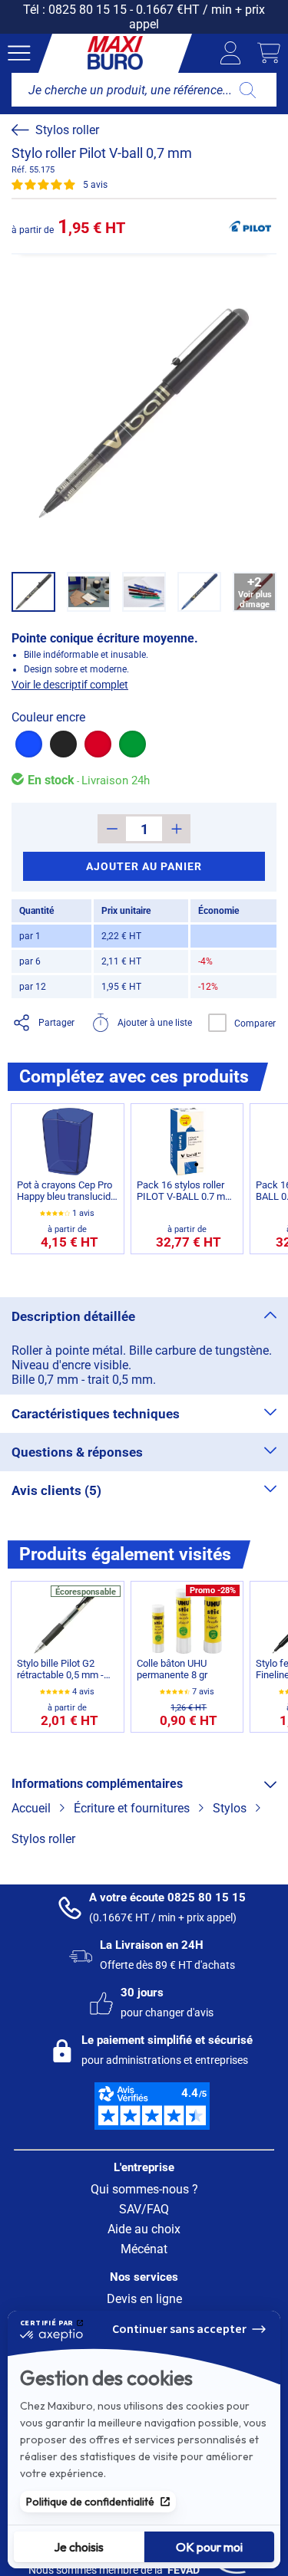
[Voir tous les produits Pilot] (250, 226)
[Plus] (176, 829)
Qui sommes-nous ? (144, 2189)
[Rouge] (98, 744)
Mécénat (144, 2249)
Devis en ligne (144, 2299)
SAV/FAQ (144, 2209)
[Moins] (112, 829)
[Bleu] (29, 744)
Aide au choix (144, 2229)
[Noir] (63, 744)
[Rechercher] (248, 90)
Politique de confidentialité (90, 2502)
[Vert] (132, 744)
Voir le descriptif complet (70, 685)
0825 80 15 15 (88, 10)
